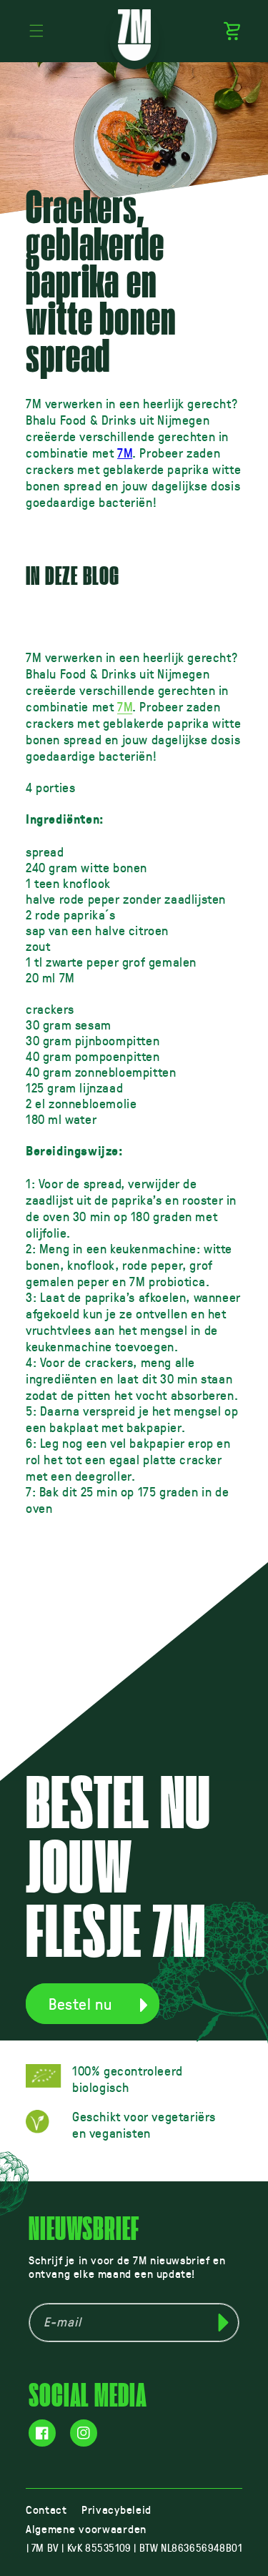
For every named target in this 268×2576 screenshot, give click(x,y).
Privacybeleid (116, 2509)
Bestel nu (80, 2004)
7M (125, 453)
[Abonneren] (223, 2323)
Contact (46, 2509)
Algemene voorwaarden (86, 2528)
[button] (36, 31)
